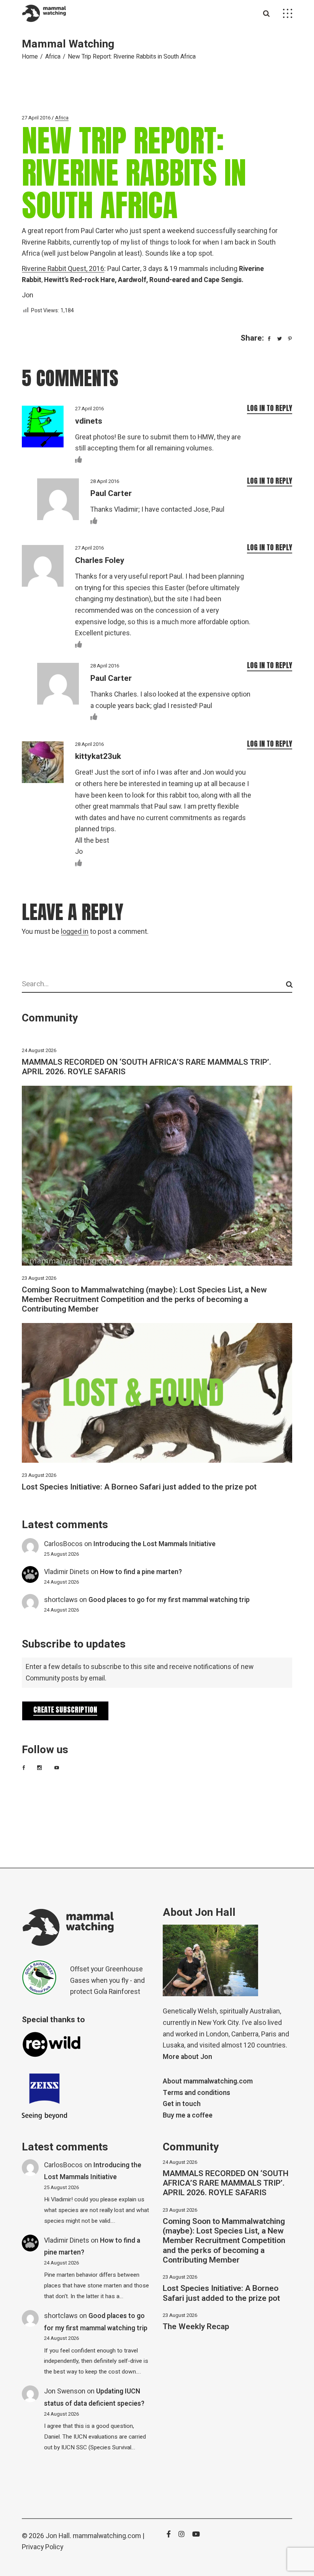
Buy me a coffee (188, 2115)
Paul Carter (111, 494)
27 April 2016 (36, 118)
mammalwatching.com (107, 2536)
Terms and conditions (196, 2093)
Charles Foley (100, 560)
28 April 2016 (105, 481)
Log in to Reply (270, 408)
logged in (75, 932)
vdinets (89, 421)
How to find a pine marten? (141, 1572)
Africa (53, 57)
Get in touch (182, 2104)
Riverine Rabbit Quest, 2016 (63, 269)
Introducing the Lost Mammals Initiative (155, 1544)
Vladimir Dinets (67, 1572)
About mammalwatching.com (208, 2081)
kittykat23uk (98, 756)
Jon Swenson (65, 2391)
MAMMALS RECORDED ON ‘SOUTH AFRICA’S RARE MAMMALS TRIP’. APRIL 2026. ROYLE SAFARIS (146, 1067)
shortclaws (61, 1600)
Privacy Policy (43, 2547)
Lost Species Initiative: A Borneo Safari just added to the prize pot (139, 1487)
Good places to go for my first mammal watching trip (169, 1600)
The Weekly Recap (196, 2327)
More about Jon (187, 2057)
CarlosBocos (63, 1544)
